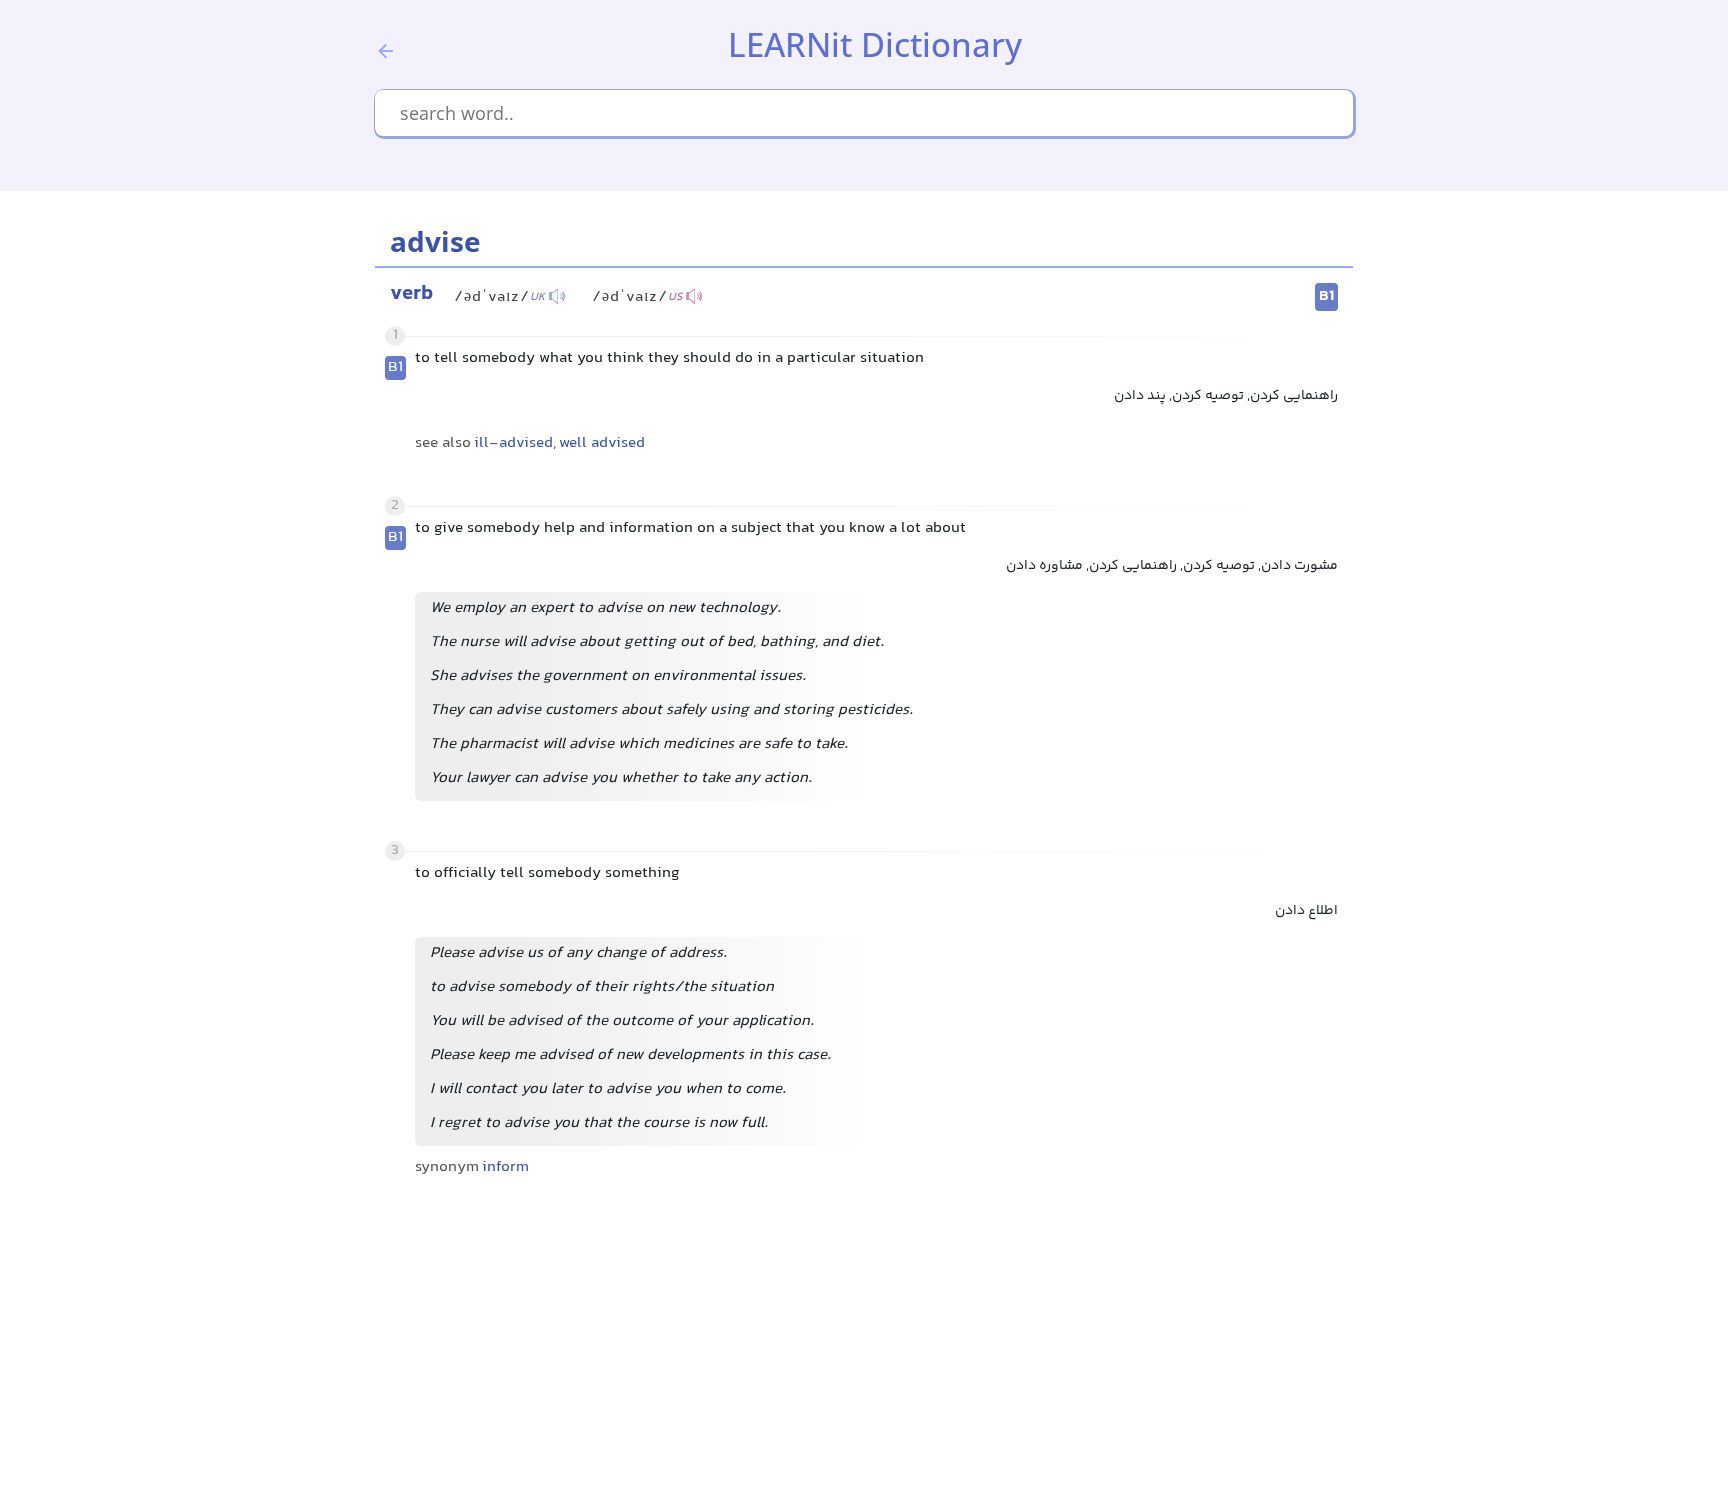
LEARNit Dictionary (875, 44)
